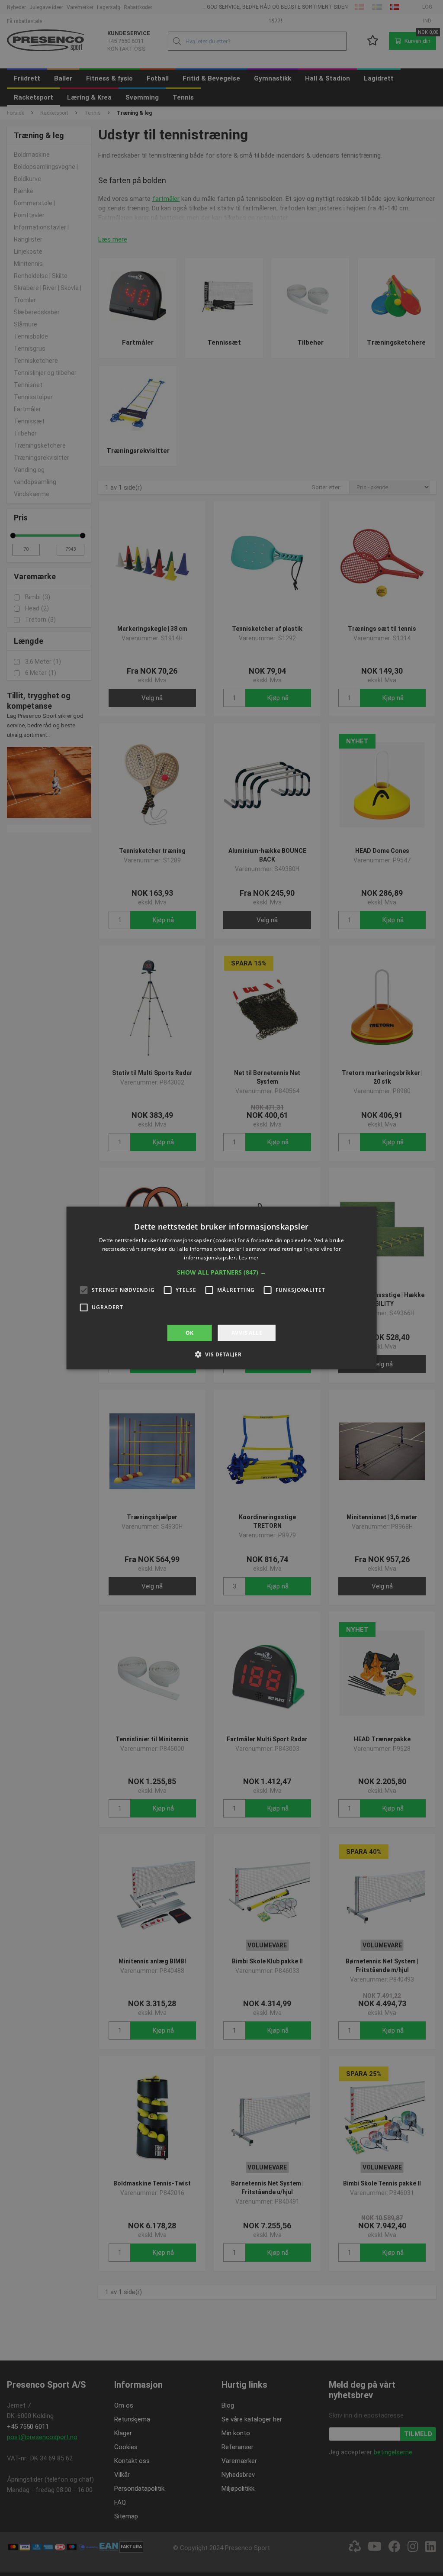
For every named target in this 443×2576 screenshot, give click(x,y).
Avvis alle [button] (247, 1333)
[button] (221, 1272)
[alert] (221, 1288)
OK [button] (190, 1333)
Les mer (249, 1257)
